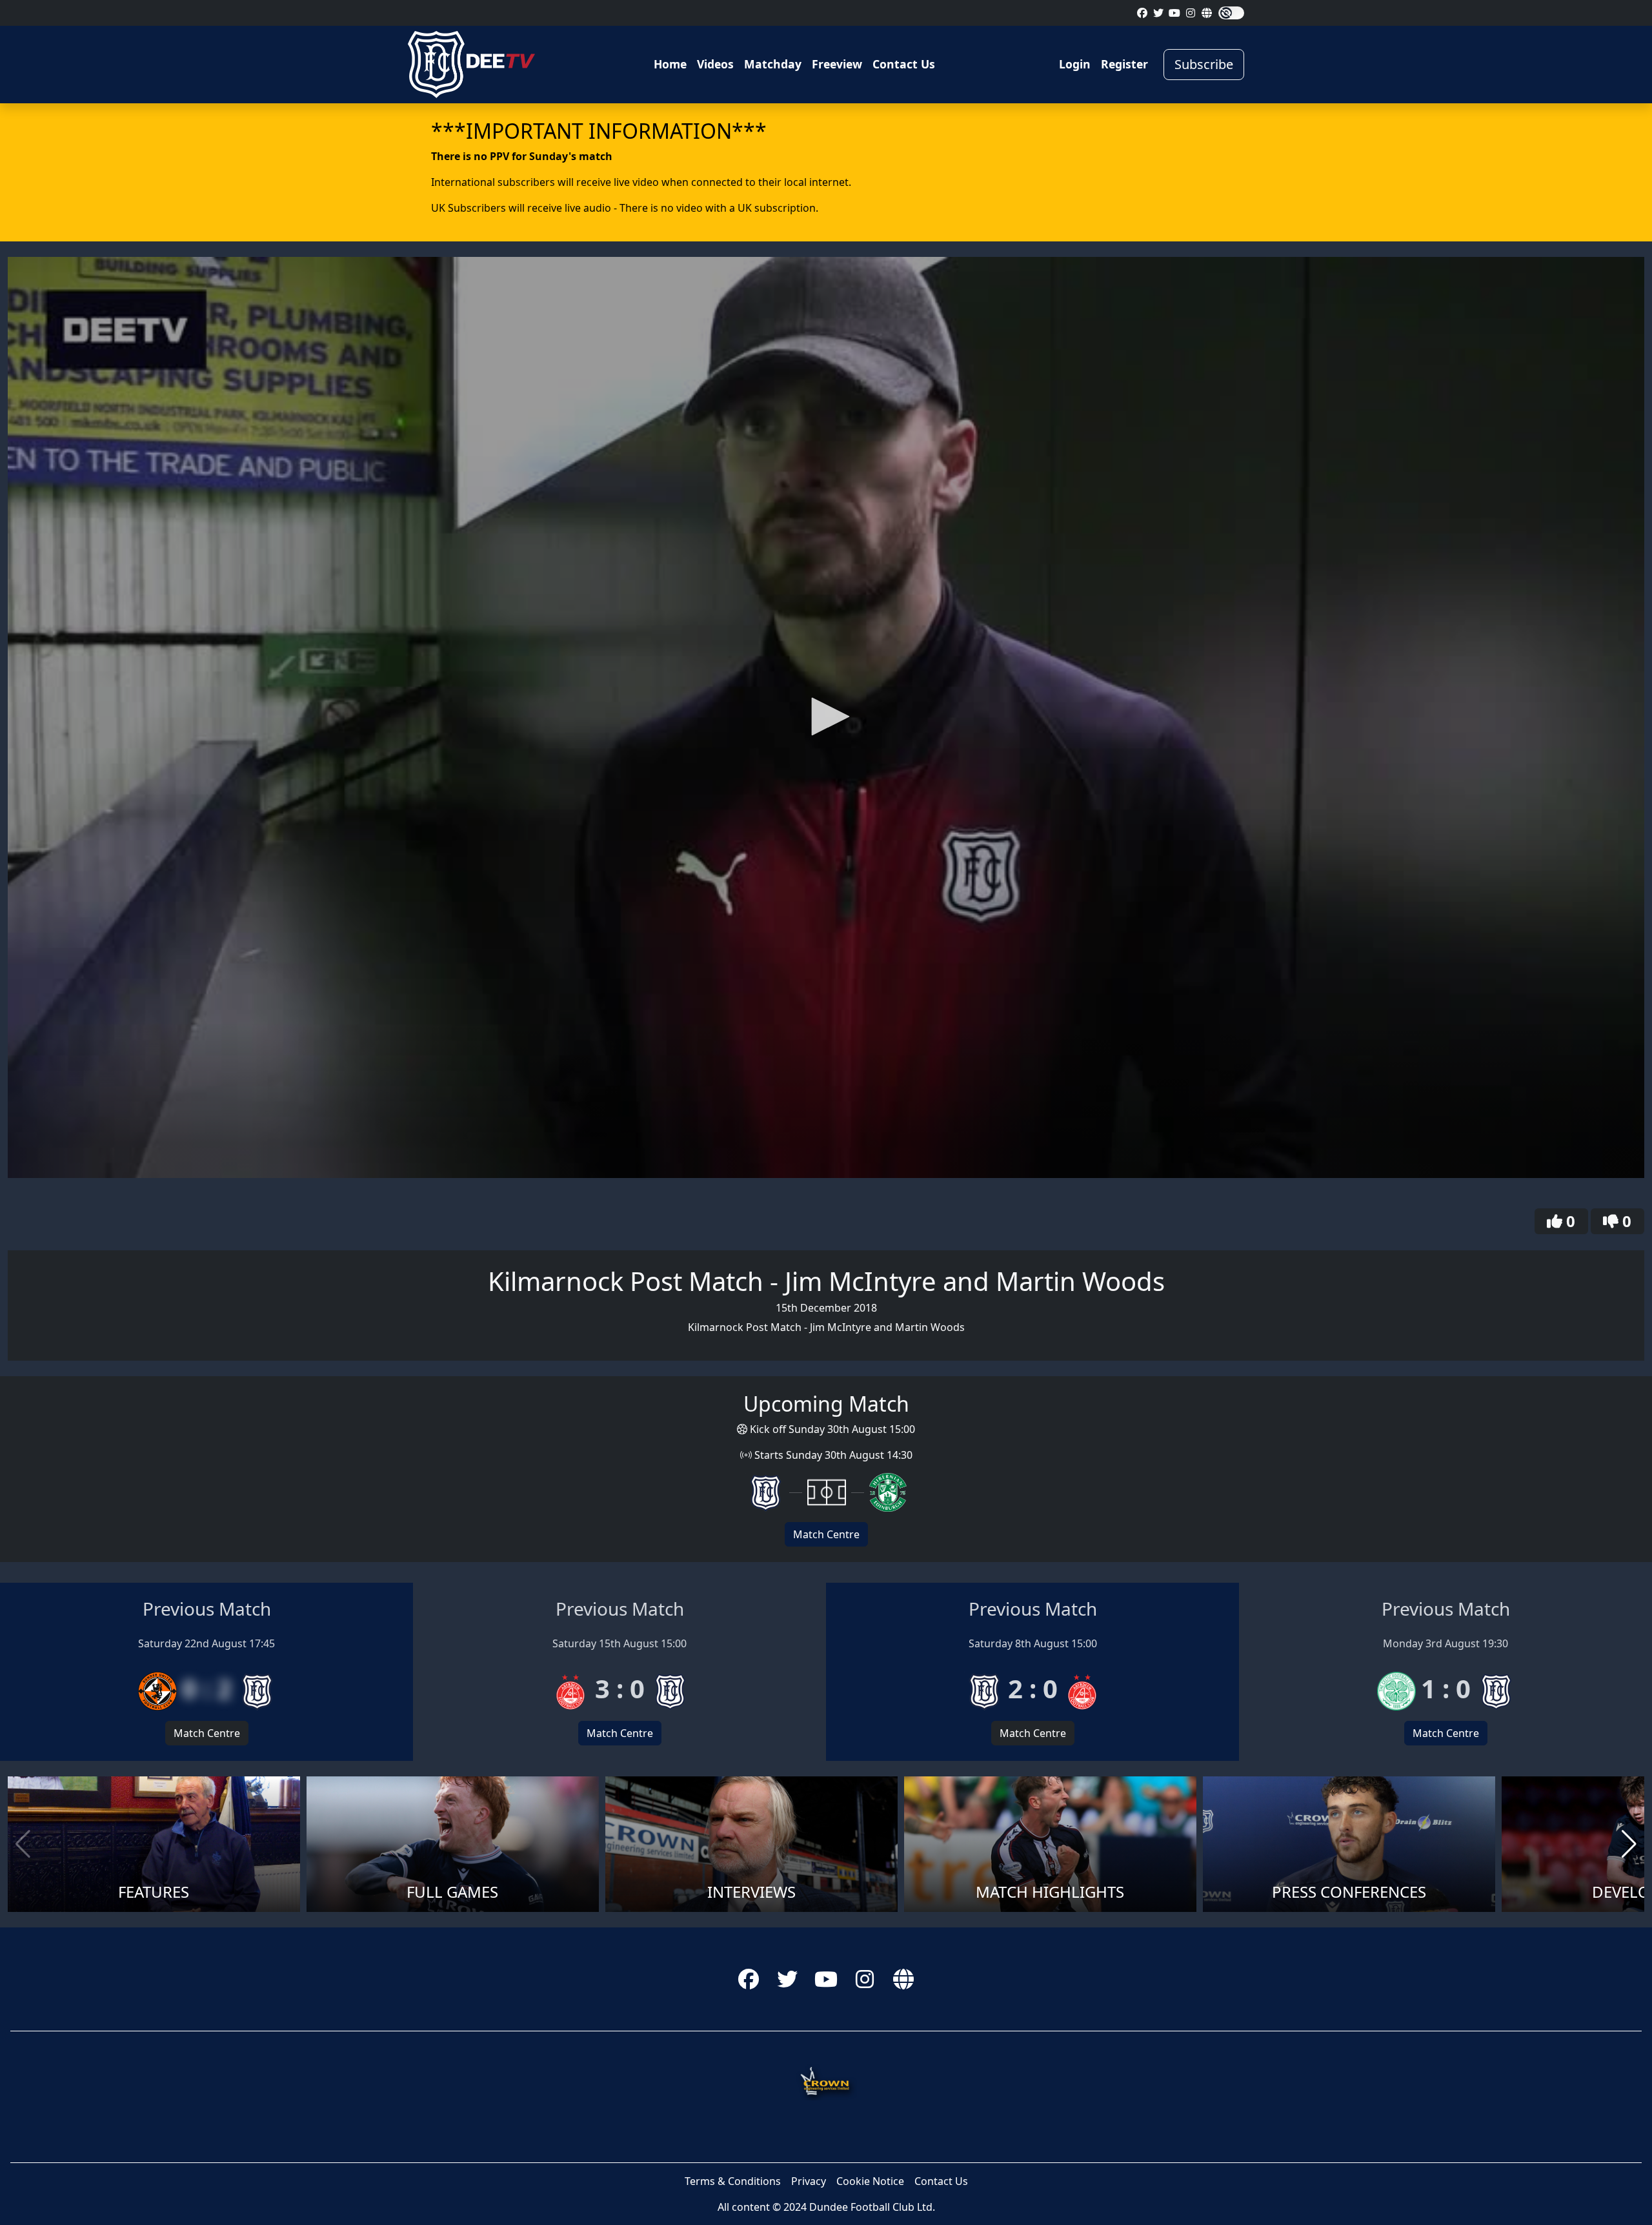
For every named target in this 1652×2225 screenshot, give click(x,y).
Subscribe (1204, 64)
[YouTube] (1174, 13)
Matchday (773, 64)
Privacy (809, 2181)
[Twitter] (1158, 13)
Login (1075, 64)
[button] (826, 716)
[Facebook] (1142, 13)
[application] (826, 717)
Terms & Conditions (733, 2181)
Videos (715, 64)
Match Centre (826, 1534)
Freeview (837, 64)
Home (670, 64)
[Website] (1207, 13)
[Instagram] (1191, 13)
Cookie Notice (870, 2181)
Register (1124, 64)
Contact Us (904, 64)
